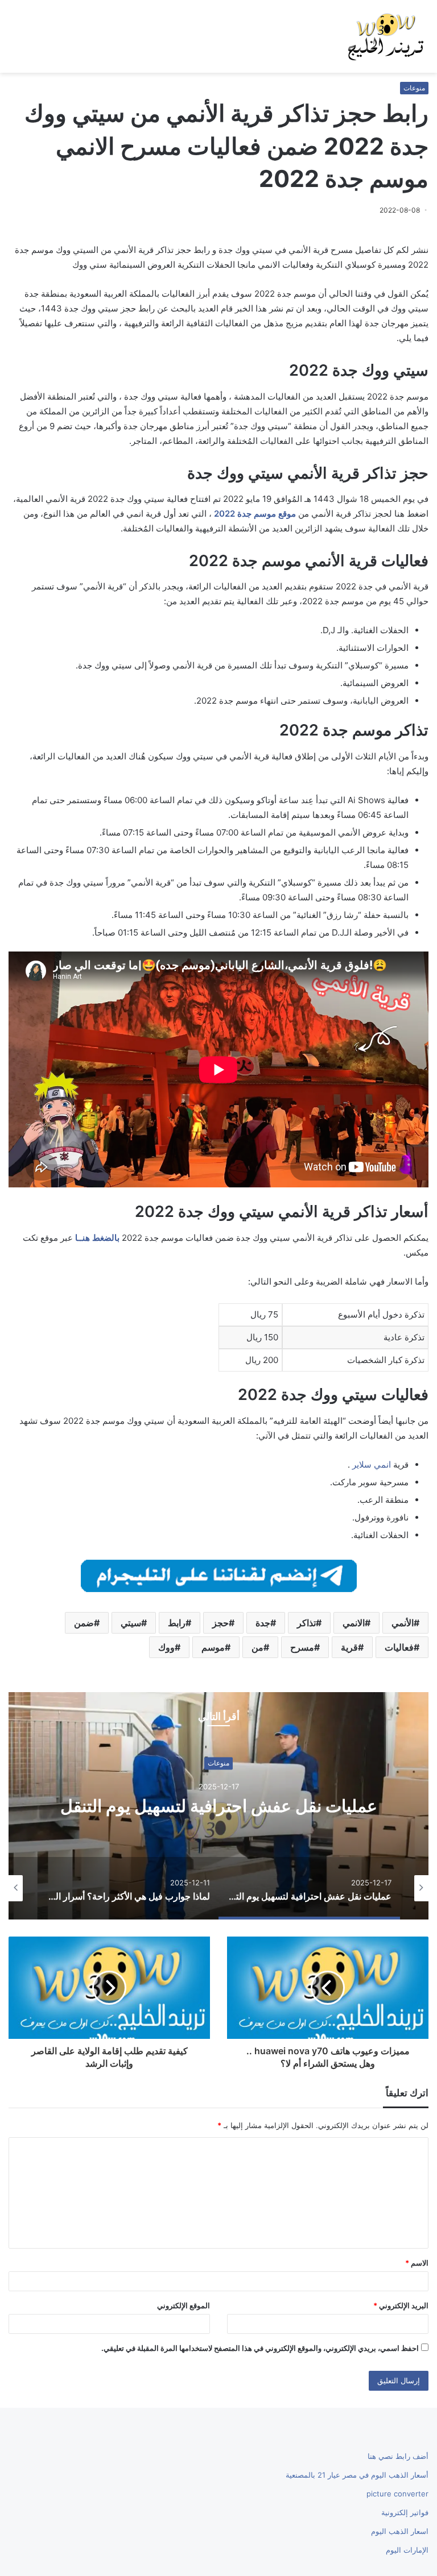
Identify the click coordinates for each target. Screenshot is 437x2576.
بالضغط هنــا (97, 1238)
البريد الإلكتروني (401, 2305)
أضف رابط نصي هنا (398, 2456)
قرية (349, 1647)
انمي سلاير (372, 1464)
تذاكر (306, 1623)
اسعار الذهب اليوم (400, 2531)
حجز (220, 1623)
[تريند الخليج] (386, 36)
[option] (218, 1806)
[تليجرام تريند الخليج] (219, 1575)
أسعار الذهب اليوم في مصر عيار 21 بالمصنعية (357, 2475)
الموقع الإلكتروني (184, 2305)
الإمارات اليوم (407, 2550)
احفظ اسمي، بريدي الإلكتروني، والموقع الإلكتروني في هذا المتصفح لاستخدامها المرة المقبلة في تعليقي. (260, 2348)
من (257, 1647)
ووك (166, 1647)
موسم (213, 1647)
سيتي (131, 1623)
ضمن (84, 1623)
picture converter (397, 2494)
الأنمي (403, 1623)
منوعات (414, 88)
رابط (177, 1623)
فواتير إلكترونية (405, 2512)
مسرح (302, 1647)
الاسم (417, 2263)
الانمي (354, 1623)
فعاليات (399, 1647)
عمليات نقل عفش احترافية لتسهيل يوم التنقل (219, 1806)
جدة (263, 1623)
